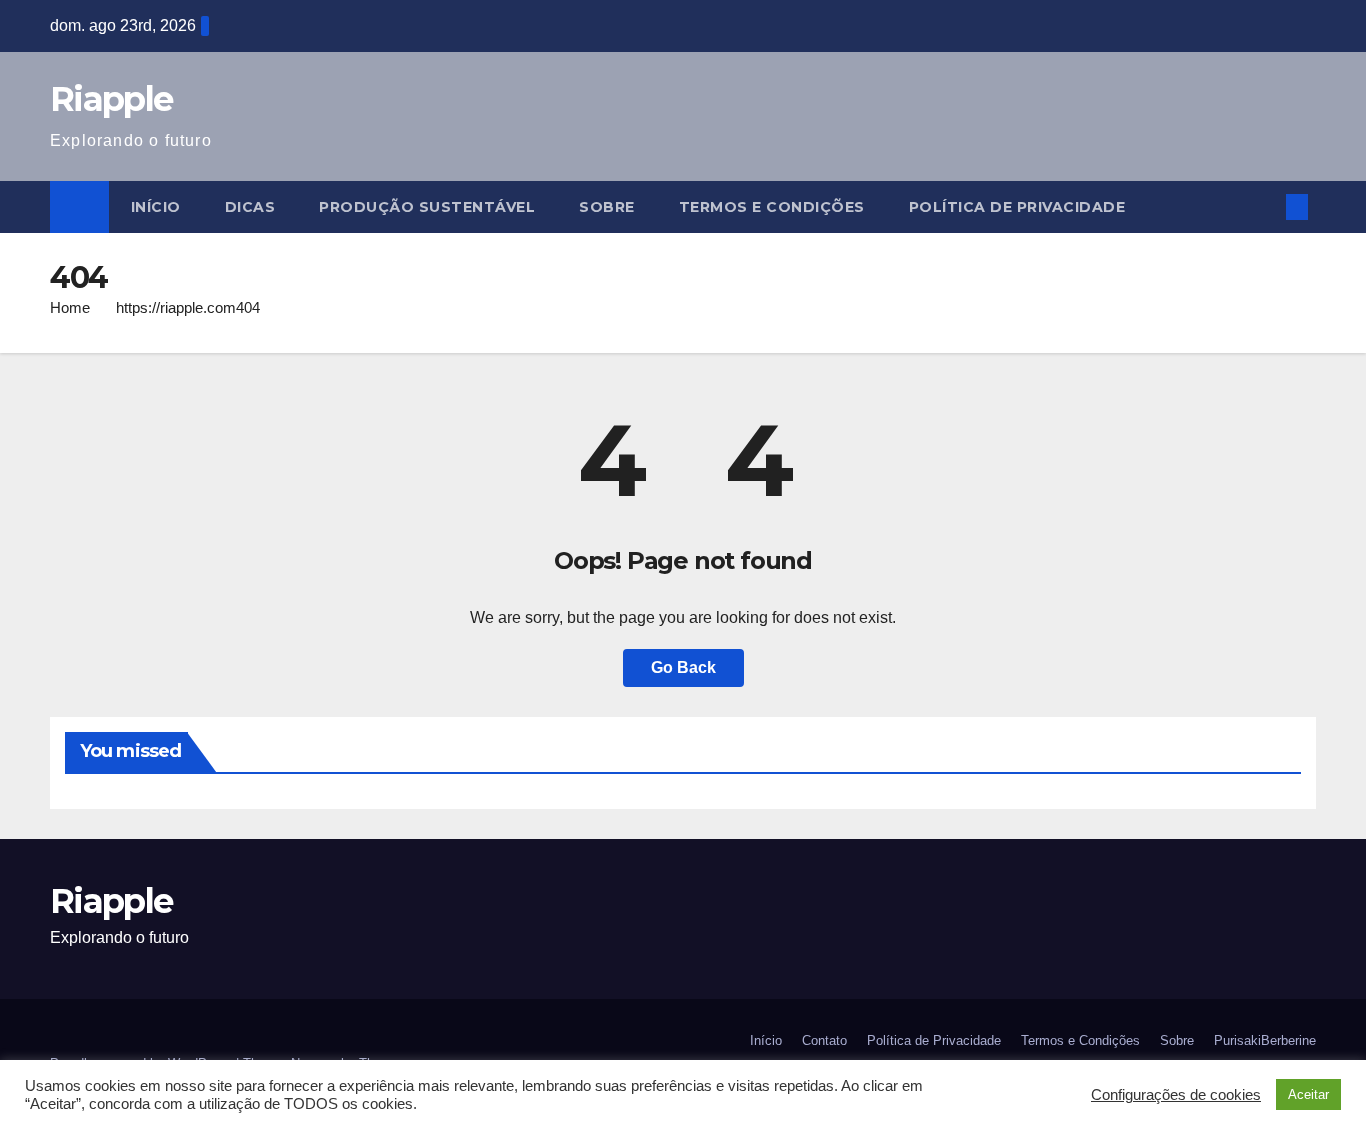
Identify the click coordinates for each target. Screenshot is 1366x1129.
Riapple (111, 99)
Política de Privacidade (1017, 207)
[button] (1264, 206)
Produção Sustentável (427, 207)
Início (156, 207)
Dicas (250, 207)
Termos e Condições (772, 207)
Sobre (607, 207)
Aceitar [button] (1308, 1094)
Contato (824, 1040)
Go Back (683, 667)
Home (70, 307)
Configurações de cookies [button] (1176, 1095)
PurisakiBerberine (1265, 1040)
